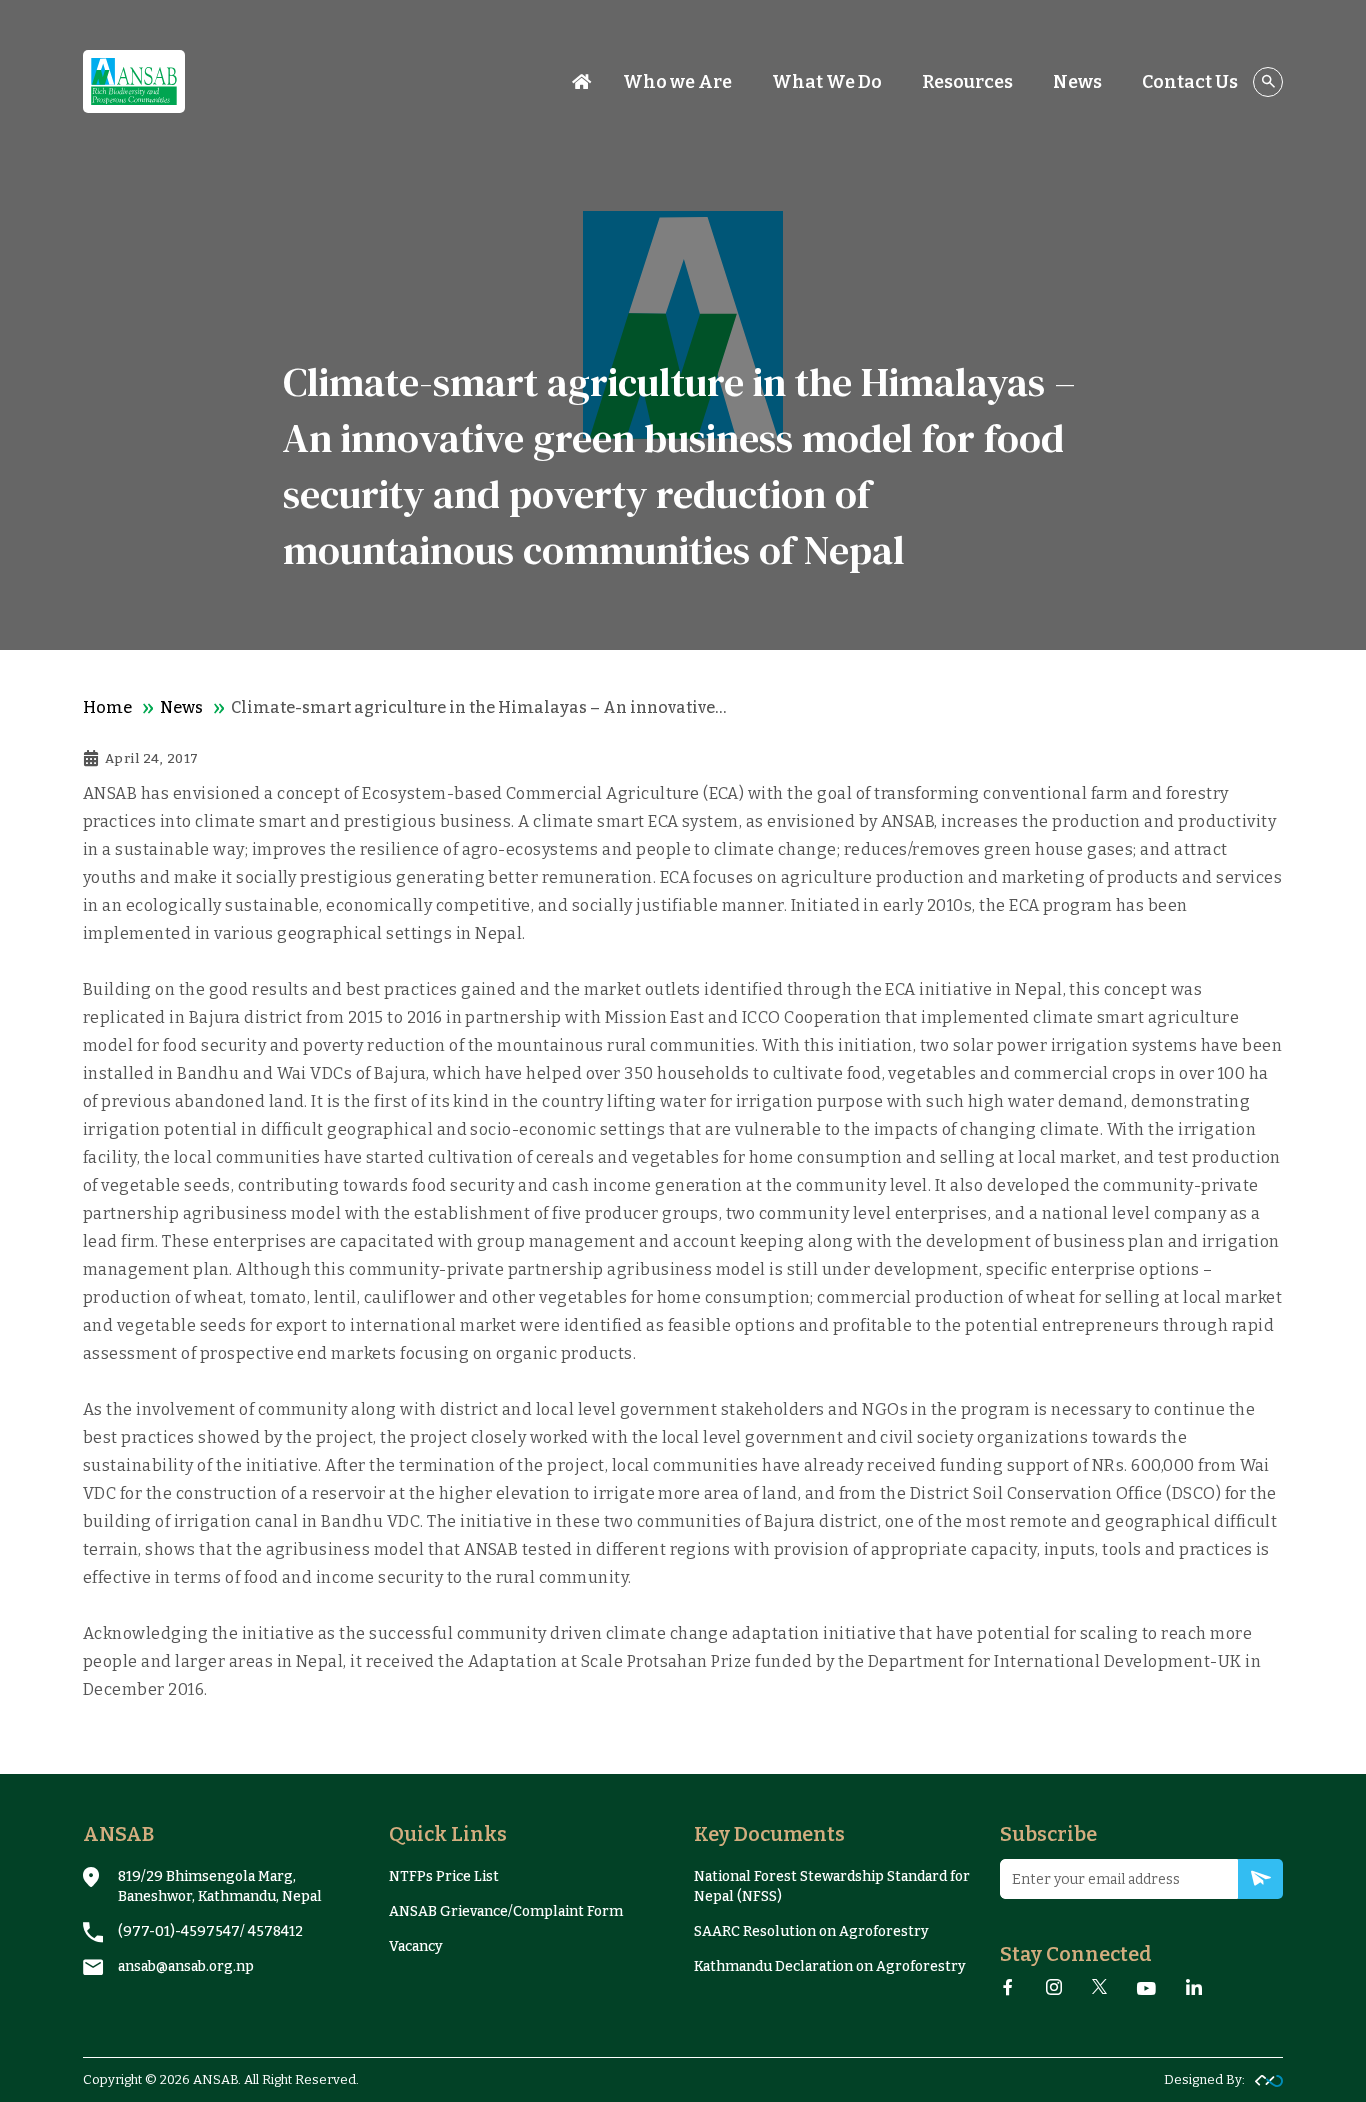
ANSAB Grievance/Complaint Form (506, 1911)
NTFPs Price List (444, 1876)
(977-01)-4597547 (179, 1931)
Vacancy (416, 1946)
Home (107, 707)
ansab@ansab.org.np (186, 1966)
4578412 (275, 1931)
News (181, 707)
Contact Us (1190, 82)
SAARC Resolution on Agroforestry (811, 1931)
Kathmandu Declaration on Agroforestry (830, 1966)
